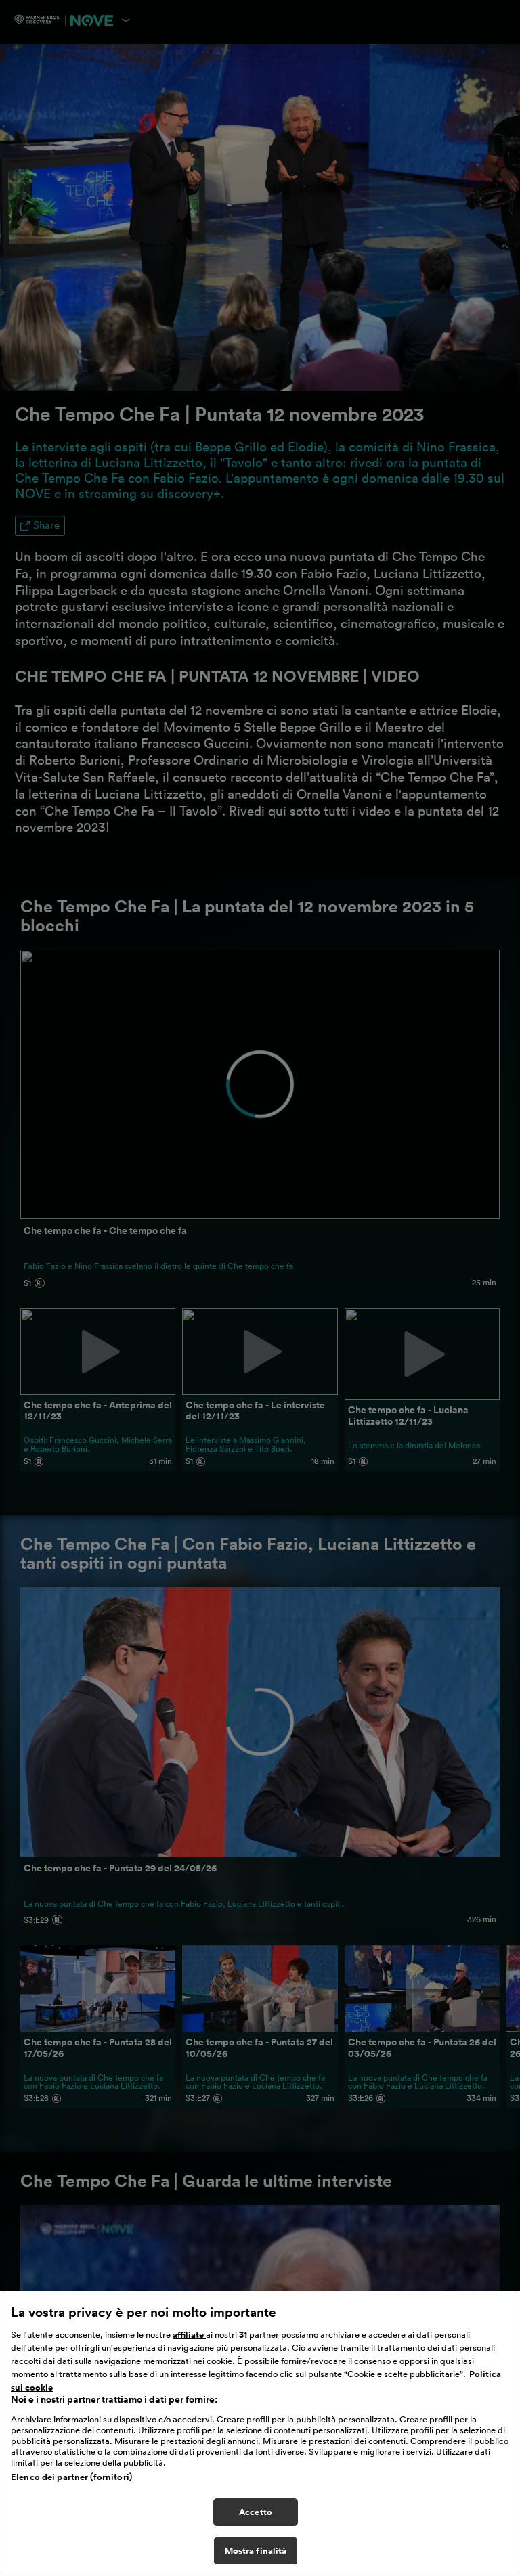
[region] (260, 2434)
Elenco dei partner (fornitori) (71, 2477)
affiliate (189, 2335)
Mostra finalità (256, 2551)
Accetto (256, 2512)
